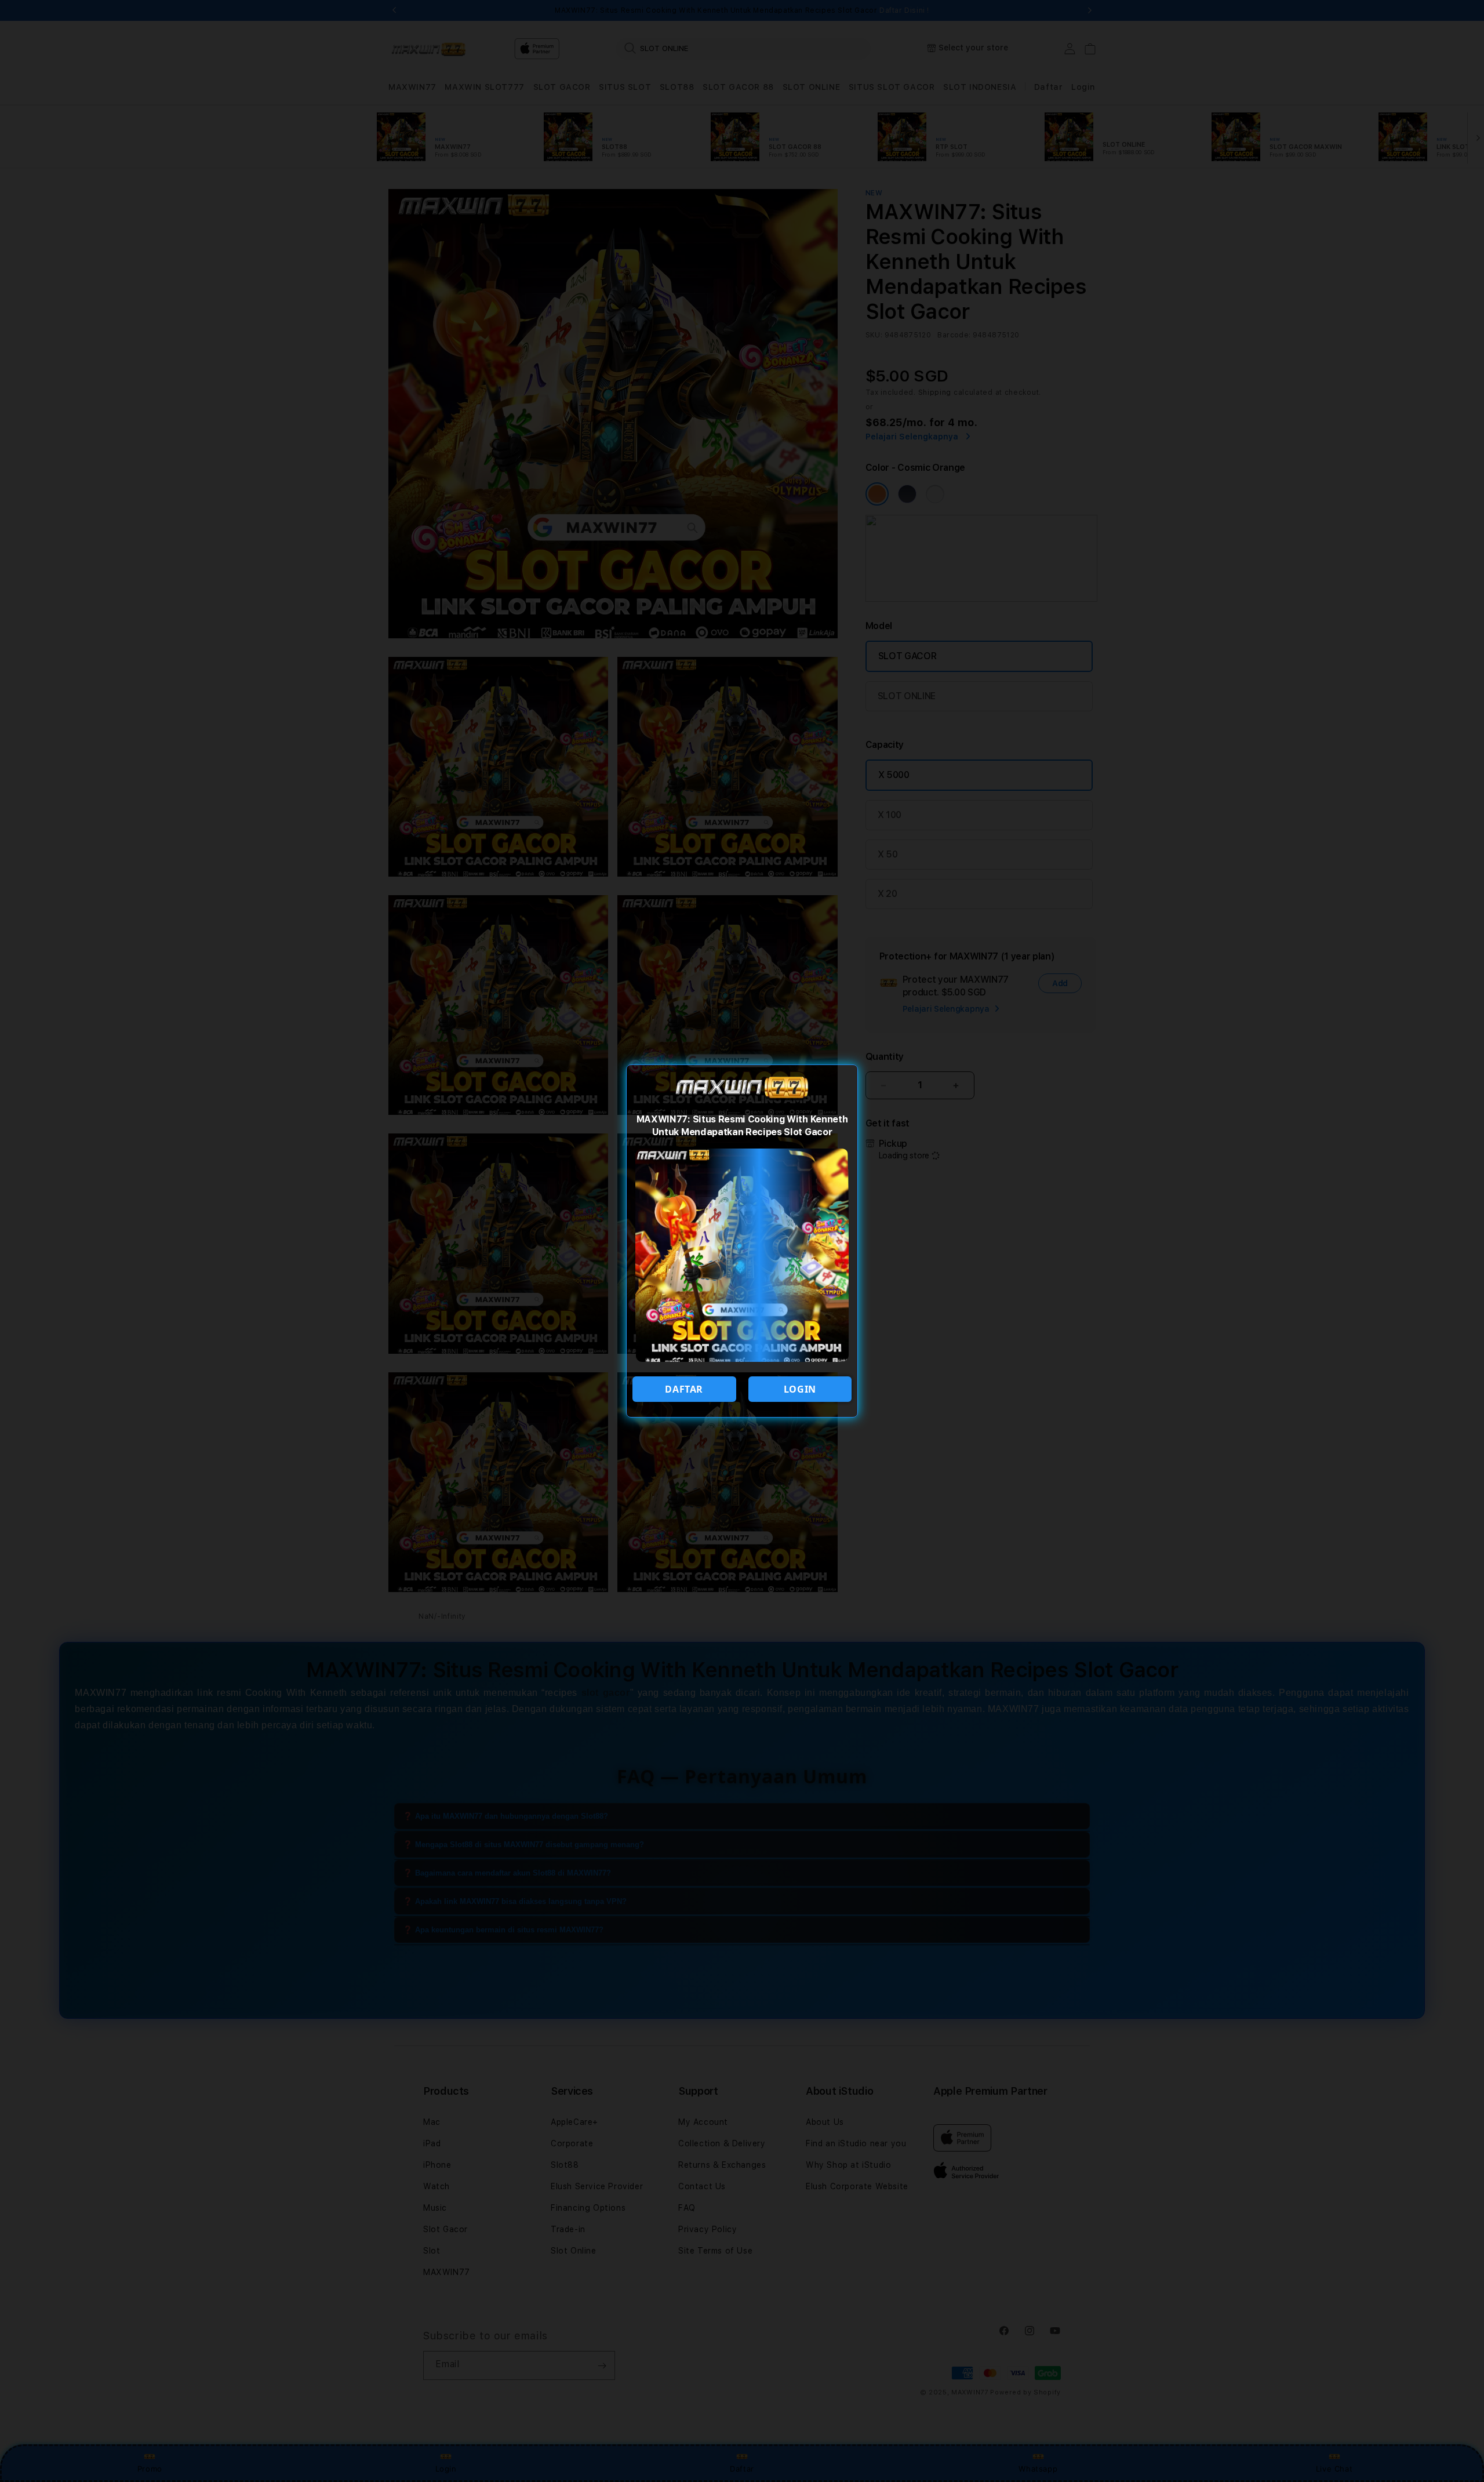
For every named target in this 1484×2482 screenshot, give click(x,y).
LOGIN (800, 1389)
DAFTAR (684, 1389)
